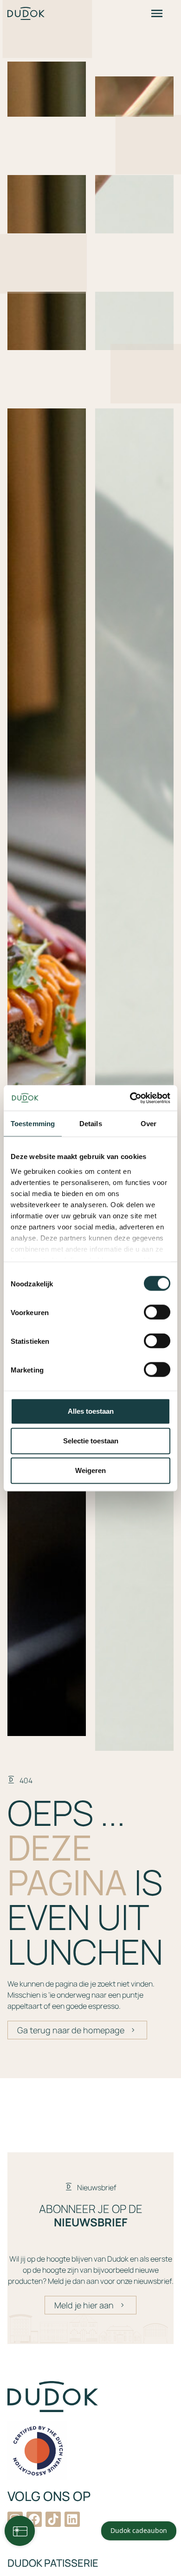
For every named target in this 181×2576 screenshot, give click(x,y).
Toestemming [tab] (33, 1124)
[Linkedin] (72, 2519)
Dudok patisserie (53, 2563)
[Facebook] (34, 2519)
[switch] (157, 1312)
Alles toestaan (91, 1411)
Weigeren (90, 1470)
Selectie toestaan (91, 1441)
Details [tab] (91, 1124)
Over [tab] (149, 1124)
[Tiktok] (53, 2519)
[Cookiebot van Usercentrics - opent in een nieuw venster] (130, 1098)
